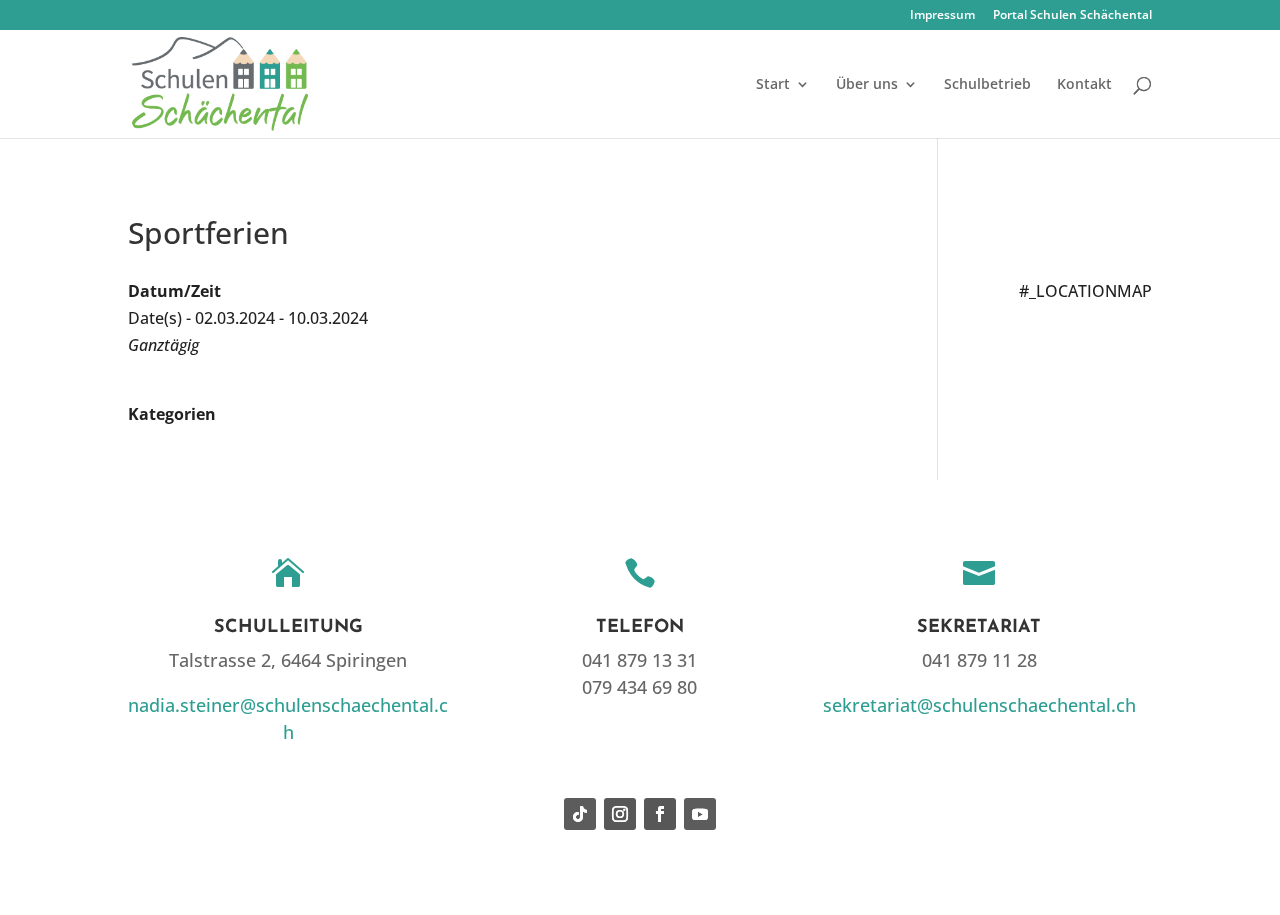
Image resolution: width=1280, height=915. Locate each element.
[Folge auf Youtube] (700, 814)
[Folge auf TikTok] (580, 814)
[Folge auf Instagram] (620, 814)
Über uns (867, 85)
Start (773, 85)
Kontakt (1084, 85)
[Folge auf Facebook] (660, 814)
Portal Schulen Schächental (1072, 16)
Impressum (942, 16)
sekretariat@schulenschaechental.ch (979, 705)
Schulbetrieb (987, 85)
